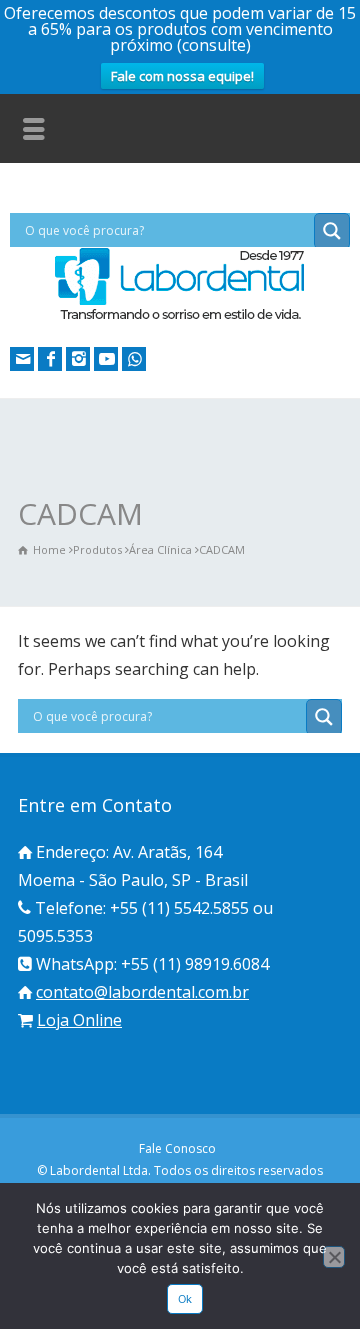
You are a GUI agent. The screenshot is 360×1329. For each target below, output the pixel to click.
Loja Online (79, 1020)
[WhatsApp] (134, 359)
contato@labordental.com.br (142, 992)
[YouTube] (106, 359)
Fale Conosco (177, 1148)
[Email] (22, 359)
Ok (185, 1299)
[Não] (334, 1257)
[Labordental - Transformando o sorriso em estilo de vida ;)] (180, 318)
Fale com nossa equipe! (182, 76)
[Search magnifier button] (332, 231)
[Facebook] (50, 359)
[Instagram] (78, 359)
